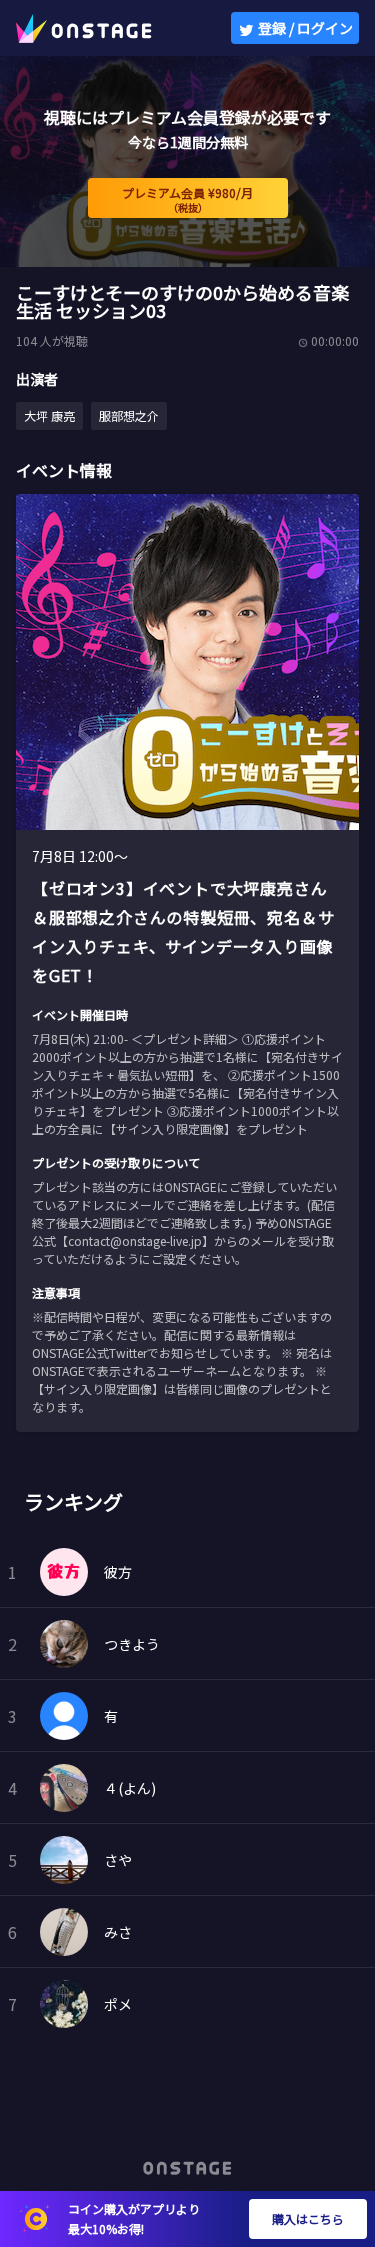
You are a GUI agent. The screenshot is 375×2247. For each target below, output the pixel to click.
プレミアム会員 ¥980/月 (187, 199)
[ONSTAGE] (84, 28)
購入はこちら (308, 2218)
